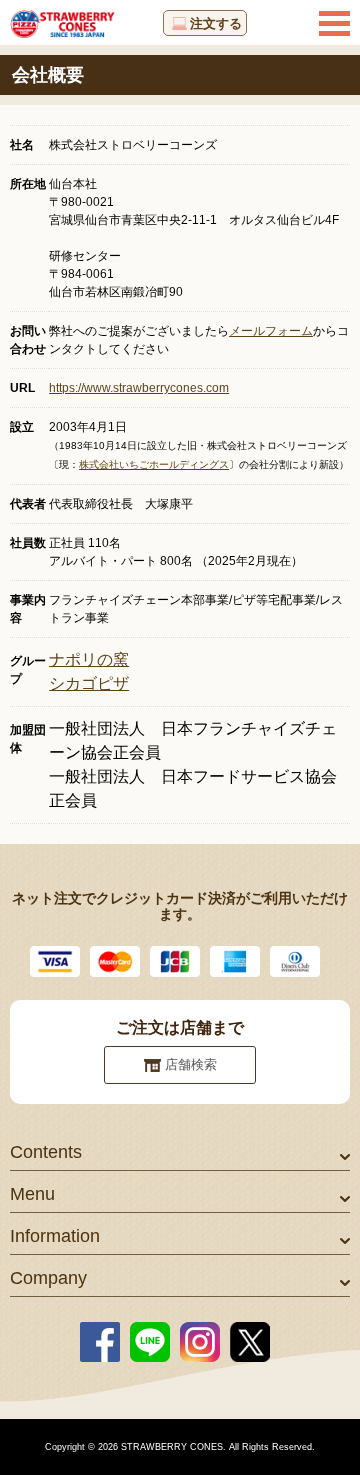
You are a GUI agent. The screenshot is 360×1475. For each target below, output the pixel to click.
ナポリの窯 (89, 659)
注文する (216, 23)
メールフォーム (271, 331)
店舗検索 (191, 1064)
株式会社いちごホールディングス (154, 464)
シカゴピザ (89, 683)
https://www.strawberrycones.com (139, 388)
